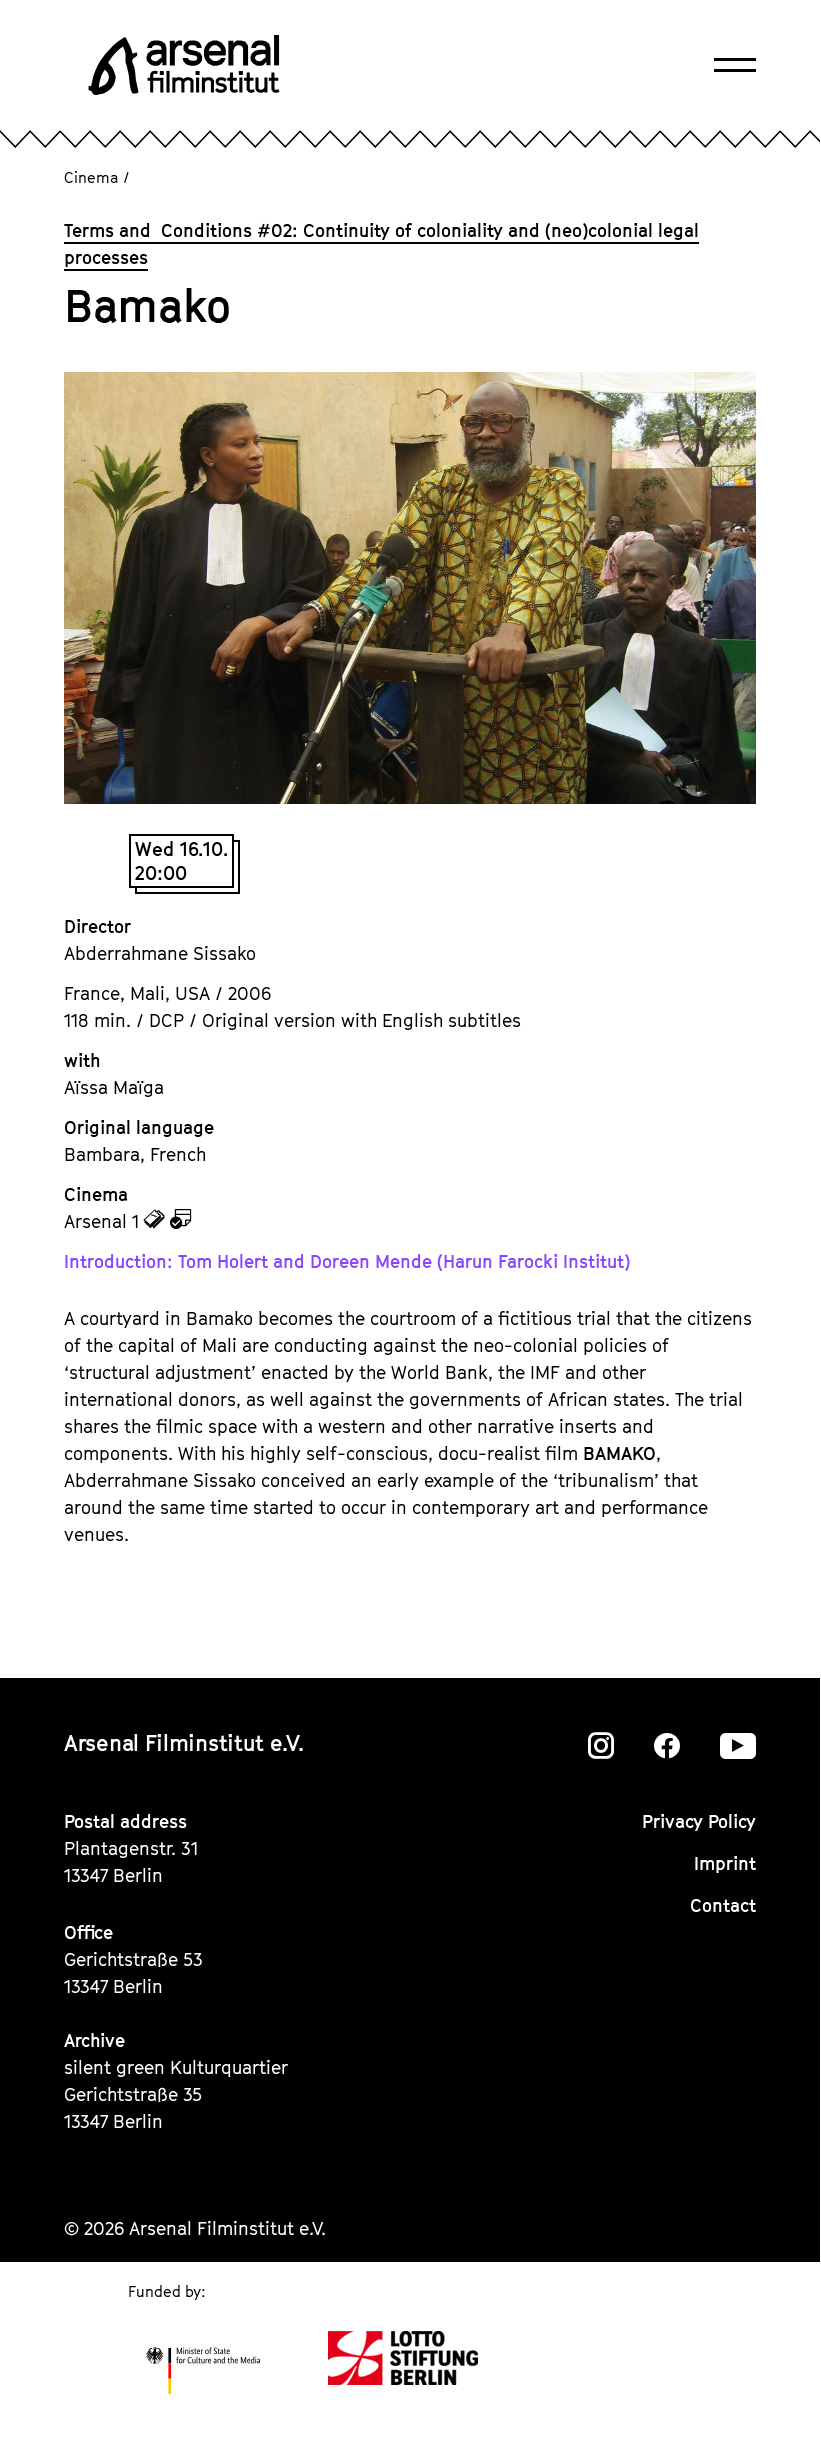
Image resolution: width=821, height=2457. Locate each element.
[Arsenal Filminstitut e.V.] (184, 65)
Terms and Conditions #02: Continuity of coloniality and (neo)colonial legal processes (381, 244)
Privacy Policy (699, 1821)
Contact (723, 1905)
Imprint (725, 1863)
